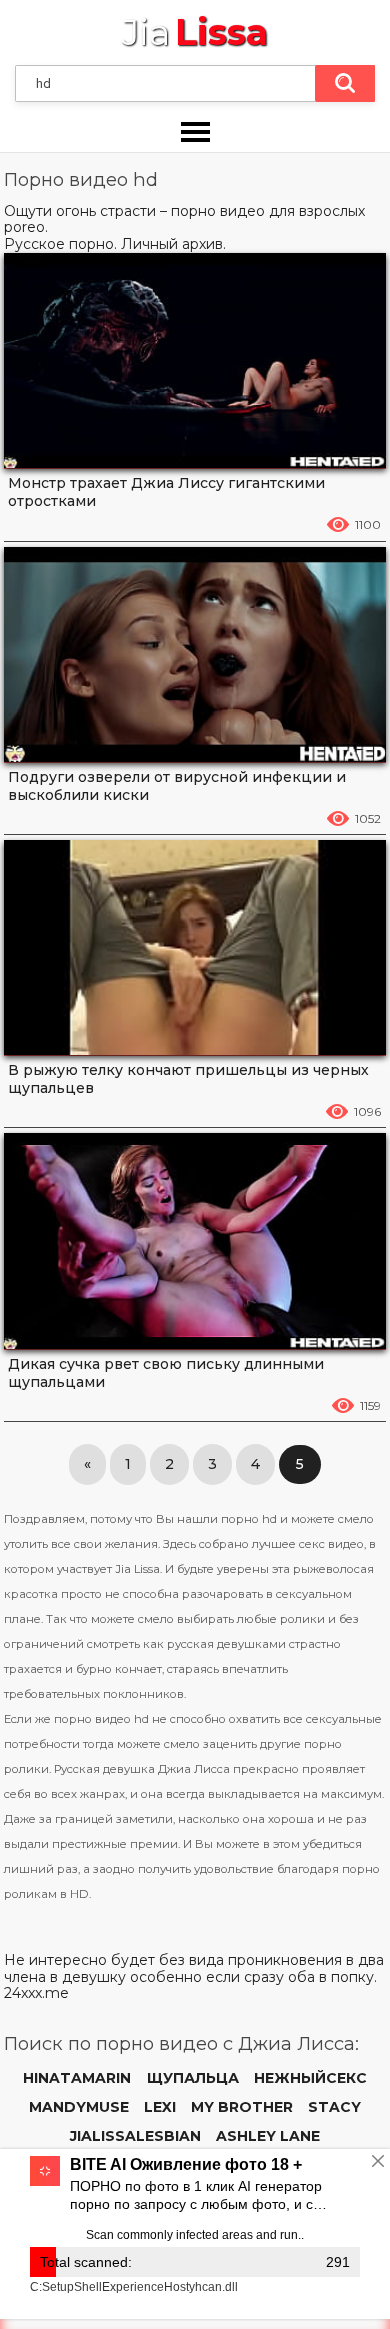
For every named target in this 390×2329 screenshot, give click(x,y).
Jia (195, 32)
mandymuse (79, 2107)
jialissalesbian (135, 2136)
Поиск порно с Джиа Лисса (345, 84)
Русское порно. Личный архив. (115, 244)
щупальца (193, 2078)
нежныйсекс (310, 2078)
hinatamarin (77, 2078)
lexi (160, 2107)
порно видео (218, 211)
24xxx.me (36, 1993)
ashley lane (268, 2136)
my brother (242, 2107)
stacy (334, 2107)
